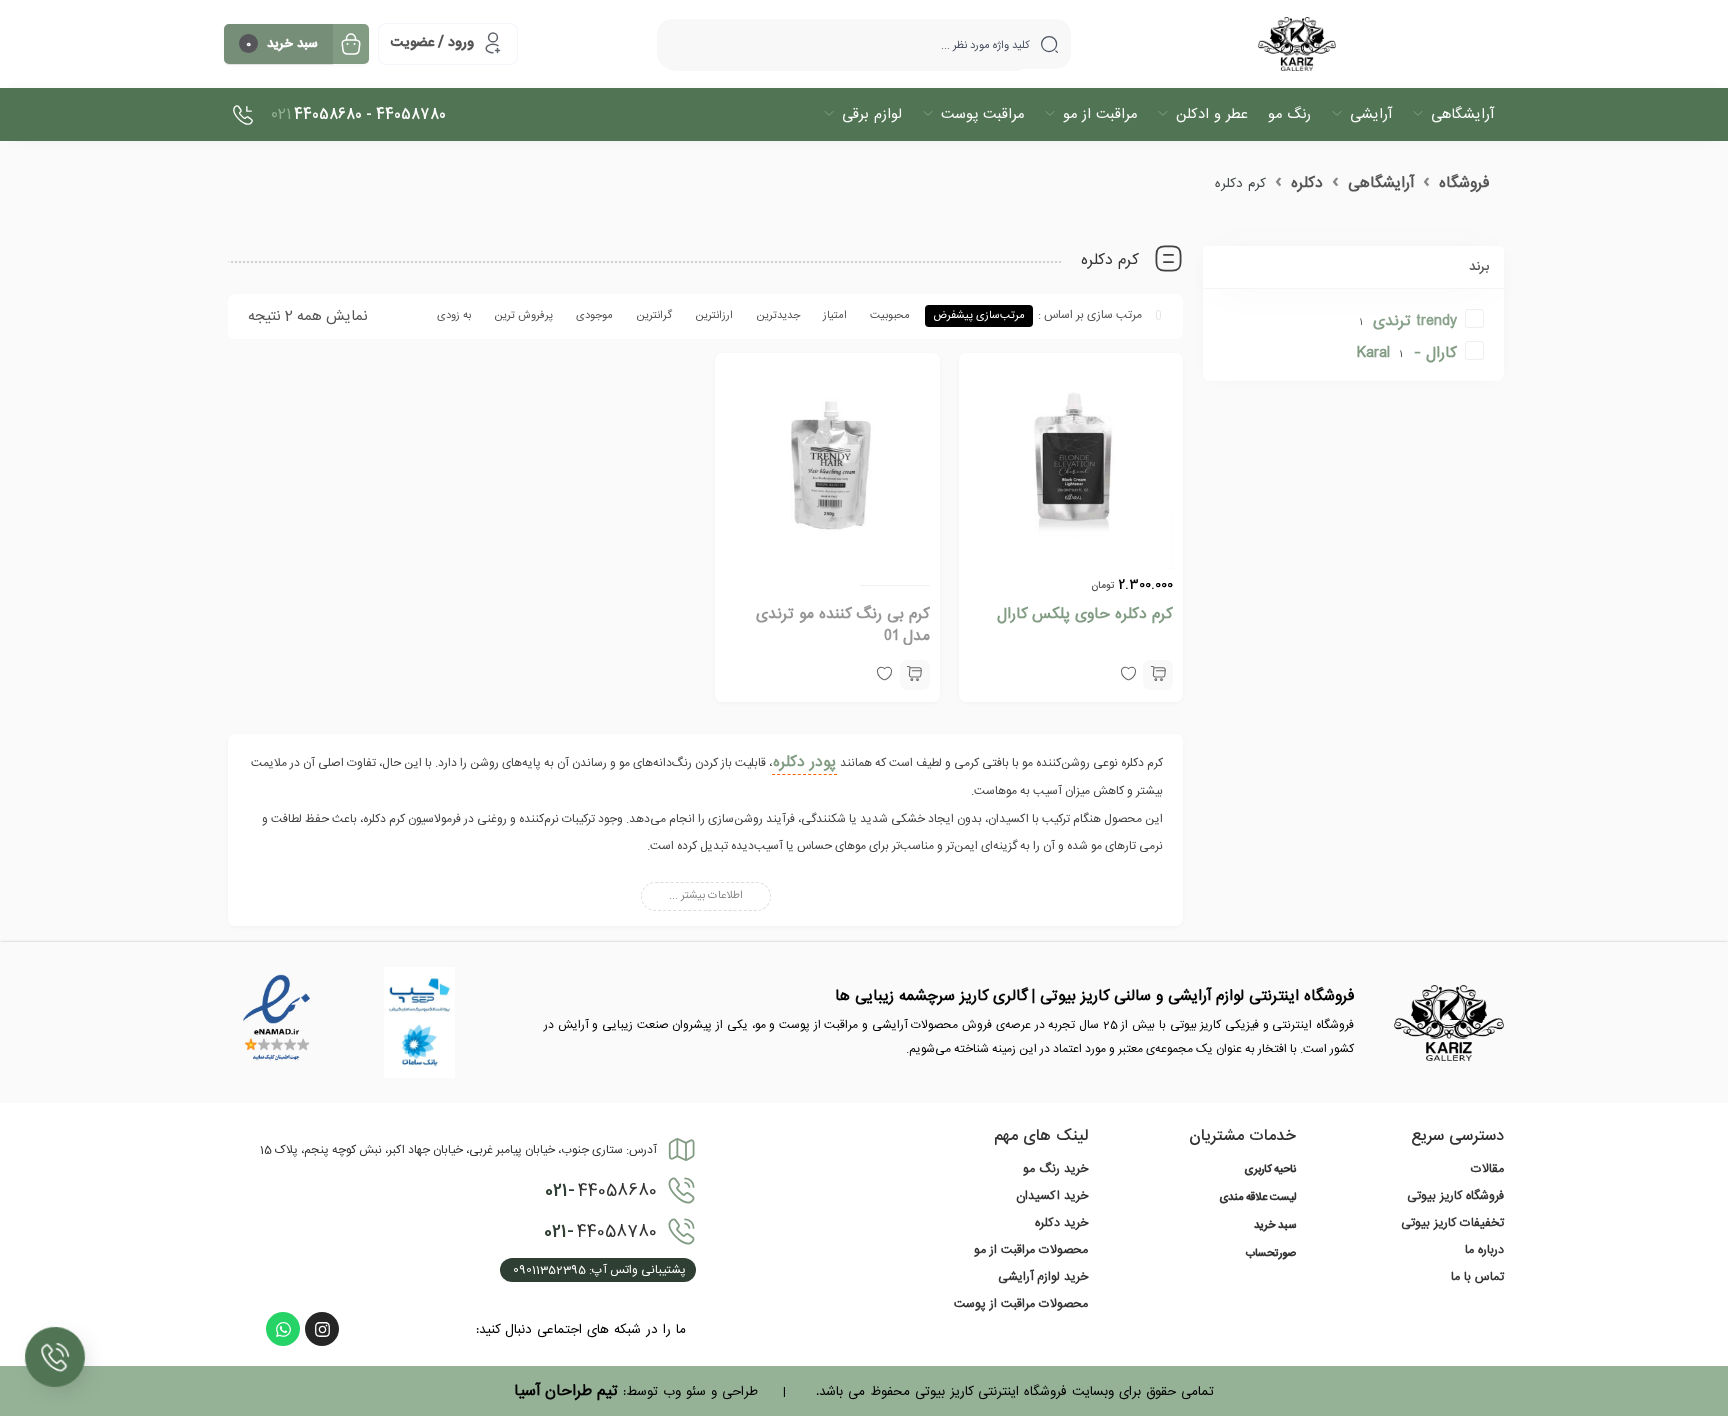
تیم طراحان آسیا (566, 1391)
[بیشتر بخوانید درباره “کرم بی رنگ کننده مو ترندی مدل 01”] (915, 675)
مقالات (1487, 1169)
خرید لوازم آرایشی (1043, 1277)
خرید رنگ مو (1055, 1169)
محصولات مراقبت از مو (1031, 1250)
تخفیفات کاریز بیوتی (1452, 1223)
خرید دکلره (1061, 1223)
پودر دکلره (804, 762)
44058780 (600, 1232)
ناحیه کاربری (1270, 1170)
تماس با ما (1477, 1277)
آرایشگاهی (1381, 183)
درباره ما (1484, 1250)
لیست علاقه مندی (1257, 1198)
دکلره (1307, 183)
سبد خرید (1275, 1226)
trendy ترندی (1415, 321)
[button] (1158, 675)
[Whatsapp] (283, 1329)
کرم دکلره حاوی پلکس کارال (1085, 614)
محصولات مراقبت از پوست (1021, 1304)
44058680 (601, 1191)
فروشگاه (1464, 183)
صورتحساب (1271, 1254)
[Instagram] (322, 1329)
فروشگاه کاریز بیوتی (1455, 1196)
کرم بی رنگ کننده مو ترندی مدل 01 (843, 625)
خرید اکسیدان (1052, 1196)
